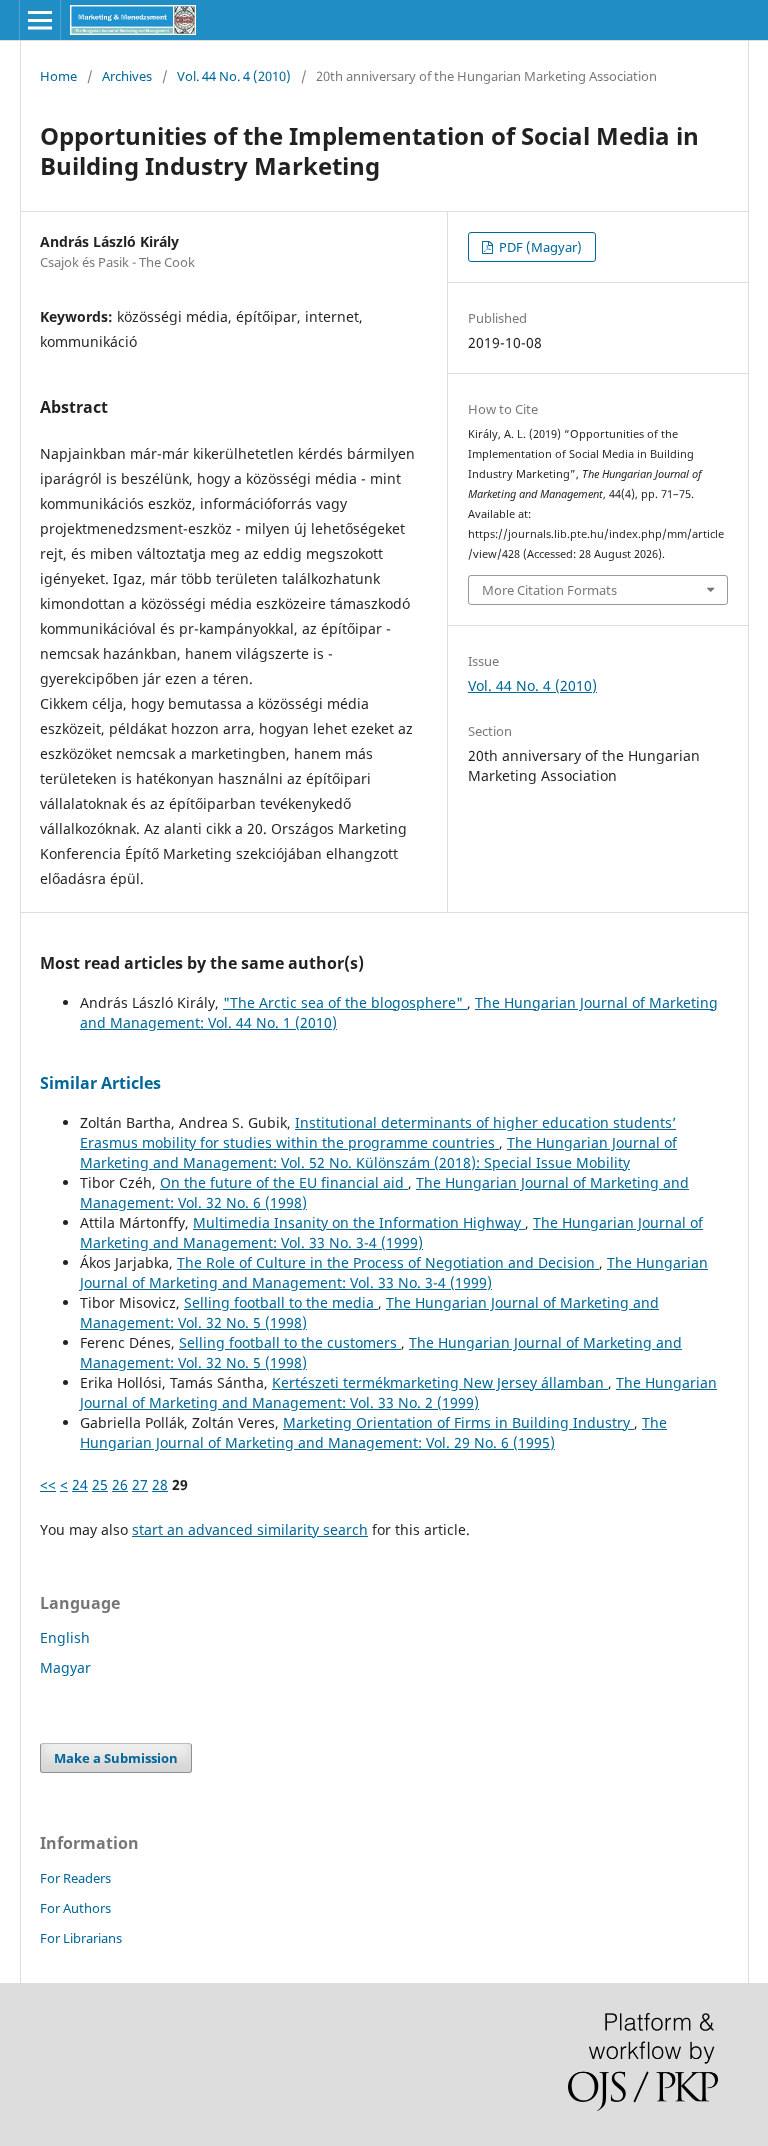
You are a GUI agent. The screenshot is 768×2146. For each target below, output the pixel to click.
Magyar (65, 1667)
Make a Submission (116, 1758)
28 (160, 1484)
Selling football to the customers (290, 1342)
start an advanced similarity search (250, 1529)
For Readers (75, 1878)
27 (140, 1484)
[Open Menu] (40, 20)
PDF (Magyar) (539, 247)
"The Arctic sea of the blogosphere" (345, 1002)
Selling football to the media (281, 1302)
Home (58, 76)
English (65, 1637)
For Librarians (81, 1938)
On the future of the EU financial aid (284, 1182)
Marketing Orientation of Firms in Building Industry (458, 1422)
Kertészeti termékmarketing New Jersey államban (440, 1382)
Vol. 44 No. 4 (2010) (234, 76)
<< (48, 1484)
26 (120, 1484)
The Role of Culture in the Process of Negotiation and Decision (388, 1262)
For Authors (75, 1908)
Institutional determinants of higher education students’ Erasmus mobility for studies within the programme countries (378, 1132)
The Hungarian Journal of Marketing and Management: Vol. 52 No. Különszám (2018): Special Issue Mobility (378, 1152)
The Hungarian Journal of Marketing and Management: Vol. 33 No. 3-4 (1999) (391, 1232)
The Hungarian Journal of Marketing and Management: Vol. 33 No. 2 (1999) (398, 1392)
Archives (127, 76)
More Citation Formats (549, 590)
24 (80, 1484)
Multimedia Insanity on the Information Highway (359, 1222)
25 (100, 1484)
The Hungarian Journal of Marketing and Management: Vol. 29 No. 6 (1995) (373, 1432)
